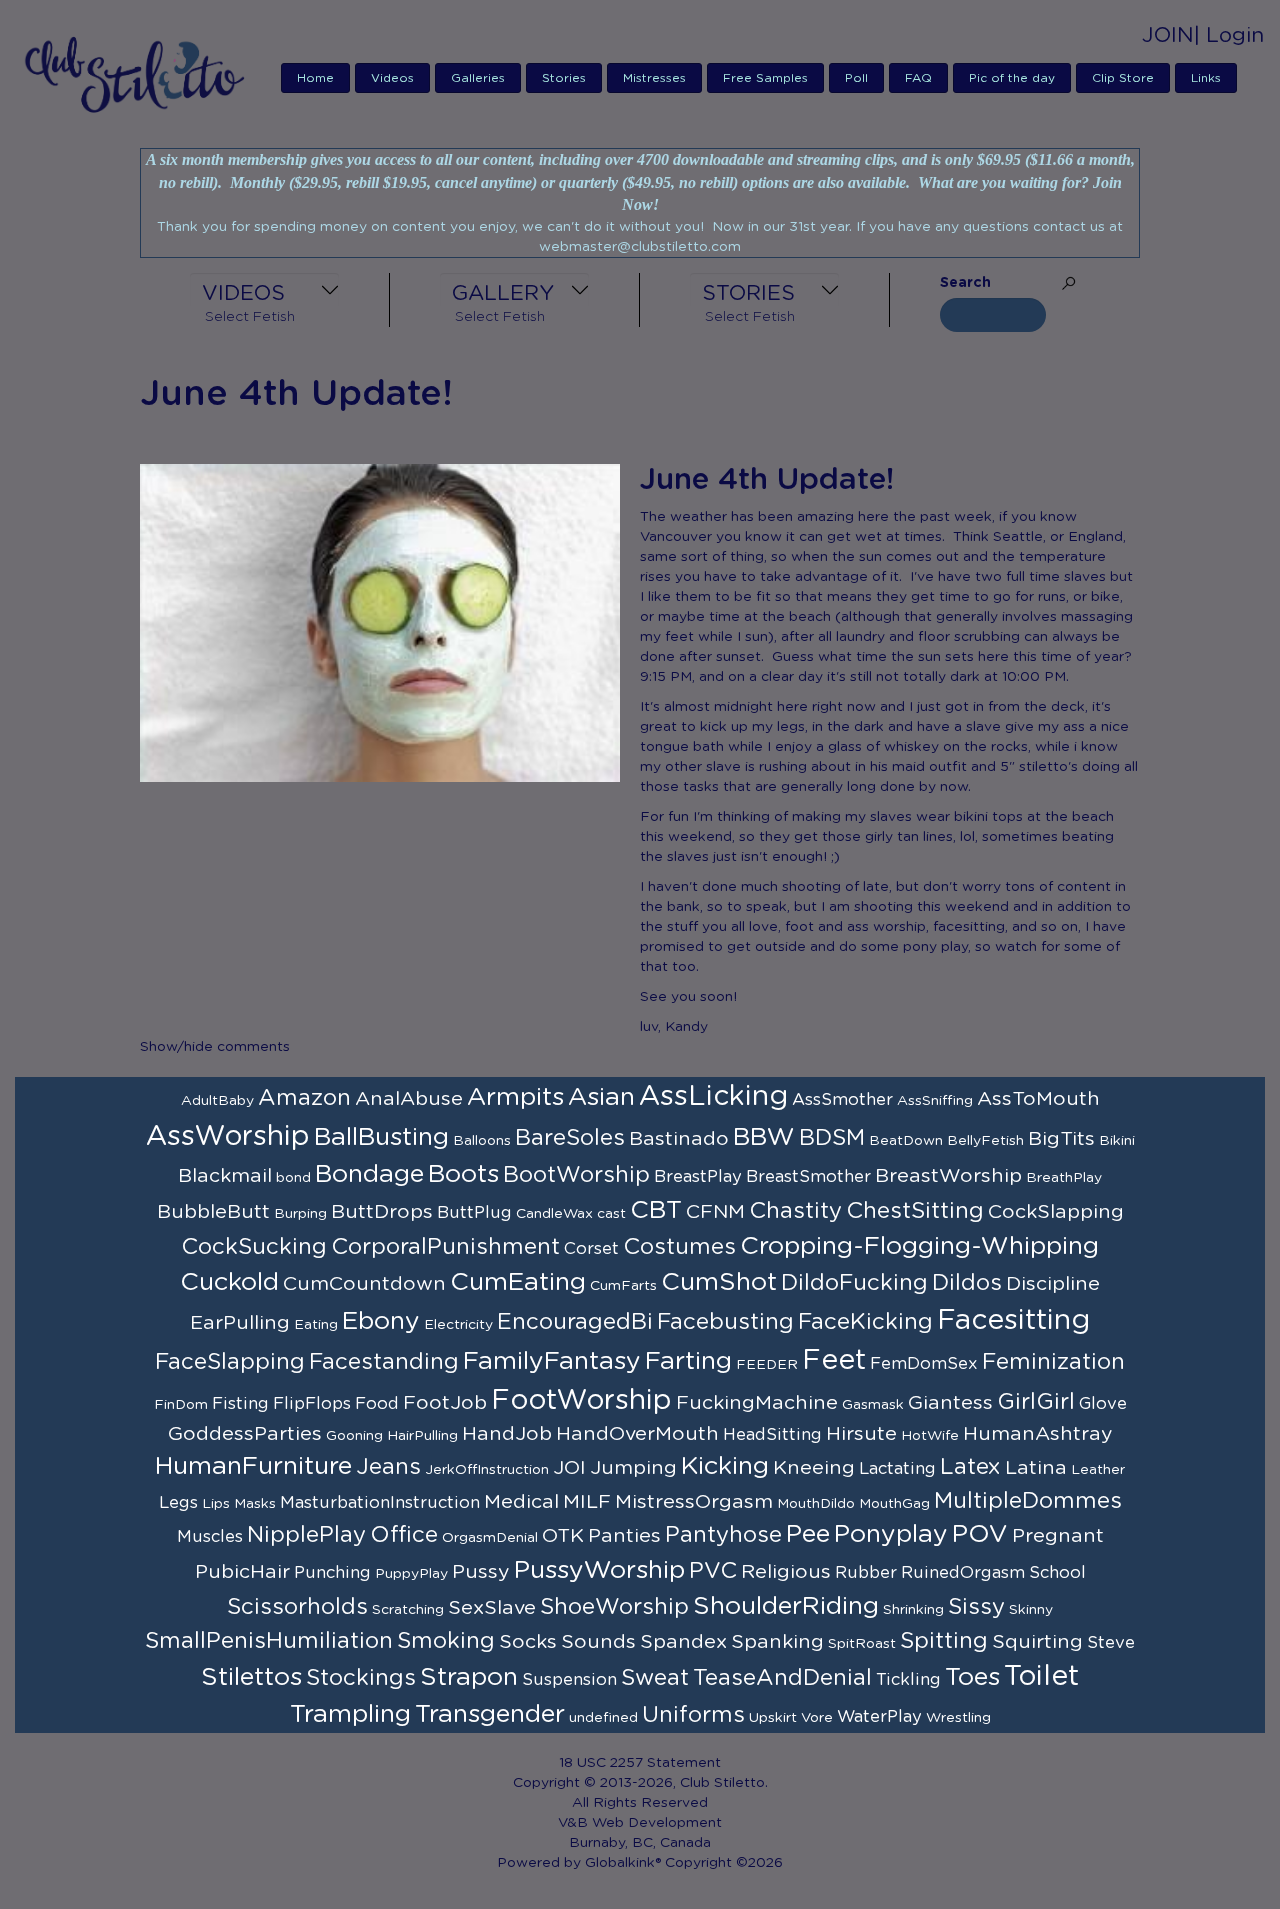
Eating (316, 1325)
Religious (786, 1572)
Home (315, 78)
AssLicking (713, 1097)
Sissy (976, 1607)
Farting (688, 1361)
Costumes (679, 1247)
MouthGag (894, 1504)
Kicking (725, 1466)
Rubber (866, 1573)
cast (611, 1214)
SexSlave (492, 1608)
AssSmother (842, 1100)
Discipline (1053, 1284)
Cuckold (229, 1282)
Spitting (944, 1641)
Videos (392, 78)
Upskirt (773, 1718)
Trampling (350, 1714)
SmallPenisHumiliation (269, 1641)
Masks (255, 1504)
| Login (1229, 35)
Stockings (361, 1678)
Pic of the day (1012, 78)
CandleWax (554, 1214)
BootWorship (576, 1175)
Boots (463, 1174)
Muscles (210, 1537)
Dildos (967, 1283)
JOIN (1168, 35)
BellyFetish (985, 1141)
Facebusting (725, 1322)
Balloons (482, 1141)
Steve (1111, 1643)
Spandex (683, 1642)
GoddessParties (245, 1434)
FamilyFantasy (552, 1361)
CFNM (715, 1212)
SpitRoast (862, 1644)
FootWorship (581, 1401)
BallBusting (381, 1137)
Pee (808, 1534)
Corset (591, 1249)
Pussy (481, 1572)
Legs (178, 1503)
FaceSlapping (230, 1362)
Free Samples (765, 78)
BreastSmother (808, 1177)
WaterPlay (879, 1717)
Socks (528, 1642)
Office (404, 1535)
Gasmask (873, 1405)
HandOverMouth (637, 1434)
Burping (300, 1214)
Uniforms (693, 1715)
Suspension (569, 1680)
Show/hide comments (215, 1047)
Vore (817, 1718)
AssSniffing (935, 1101)
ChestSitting (915, 1211)
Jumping (633, 1468)
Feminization (1053, 1362)
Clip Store (1123, 78)
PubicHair (242, 1572)
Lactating (897, 1469)
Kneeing (814, 1468)
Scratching (408, 1610)
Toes (972, 1677)
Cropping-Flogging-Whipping (919, 1246)
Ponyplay (891, 1534)
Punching (332, 1573)
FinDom (181, 1405)
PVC (713, 1571)
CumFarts (623, 1286)
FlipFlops (312, 1404)
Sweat (655, 1678)
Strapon (469, 1677)
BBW (764, 1137)
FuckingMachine (757, 1403)
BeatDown (906, 1141)
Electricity (458, 1325)
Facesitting (1013, 1321)
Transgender (490, 1714)
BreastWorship (948, 1176)
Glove (1103, 1404)
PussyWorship (599, 1570)
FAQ (918, 78)
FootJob (445, 1403)
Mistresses (654, 78)
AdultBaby (217, 1101)
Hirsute (861, 1434)
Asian (601, 1097)
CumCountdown (364, 1284)
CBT (656, 1210)
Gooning (354, 1436)
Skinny (1031, 1610)
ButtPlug (474, 1213)
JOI (569, 1468)
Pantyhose (723, 1535)
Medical (521, 1502)
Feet (834, 1361)
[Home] (141, 74)
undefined (603, 1718)
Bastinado (679, 1139)
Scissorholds (297, 1607)
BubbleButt (213, 1212)
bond (293, 1178)
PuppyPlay (411, 1574)
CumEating (518, 1282)
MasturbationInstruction (380, 1503)
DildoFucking (854, 1283)
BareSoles (570, 1138)
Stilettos (251, 1677)
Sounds (598, 1642)
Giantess (950, 1403)
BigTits (1061, 1139)
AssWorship (228, 1137)
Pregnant (1058, 1536)
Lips (216, 1504)
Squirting (1037, 1642)
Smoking (446, 1641)
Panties (624, 1536)
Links (1206, 78)
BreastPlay (698, 1177)
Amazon (304, 1098)
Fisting (240, 1404)
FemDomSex (924, 1364)
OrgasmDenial (490, 1538)
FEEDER (767, 1365)
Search (965, 283)
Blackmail (225, 1176)
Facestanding (384, 1362)
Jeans (388, 1467)
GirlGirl (1036, 1402)
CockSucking (254, 1247)
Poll (856, 78)
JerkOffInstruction (487, 1470)
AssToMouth (1038, 1099)
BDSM (832, 1138)
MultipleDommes (1028, 1501)
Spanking (777, 1642)
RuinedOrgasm (963, 1573)
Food (377, 1404)
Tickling (908, 1680)
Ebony (381, 1321)
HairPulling (422, 1436)
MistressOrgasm (694, 1502)
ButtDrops (382, 1212)
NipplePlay (306, 1535)
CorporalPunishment (445, 1247)
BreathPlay (1064, 1178)
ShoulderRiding (786, 1606)
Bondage (369, 1174)
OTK (563, 1536)
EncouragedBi (575, 1322)
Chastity (795, 1211)
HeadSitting (772, 1435)
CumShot (719, 1282)
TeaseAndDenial (782, 1678)
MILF (587, 1502)
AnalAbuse (409, 1099)
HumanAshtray (1038, 1434)
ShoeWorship (614, 1607)
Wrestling (958, 1718)
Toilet (1041, 1677)
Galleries (478, 78)
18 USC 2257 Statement (640, 1763)
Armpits (515, 1097)
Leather (1098, 1470)
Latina (1036, 1468)
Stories (564, 78)
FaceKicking (865, 1322)
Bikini (1117, 1141)
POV (980, 1534)
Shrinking (913, 1610)
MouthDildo (816, 1504)
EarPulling (240, 1323)
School (1057, 1573)
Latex (970, 1467)
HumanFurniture (253, 1466)
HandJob (507, 1434)
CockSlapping (1056, 1212)
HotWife (930, 1436)
